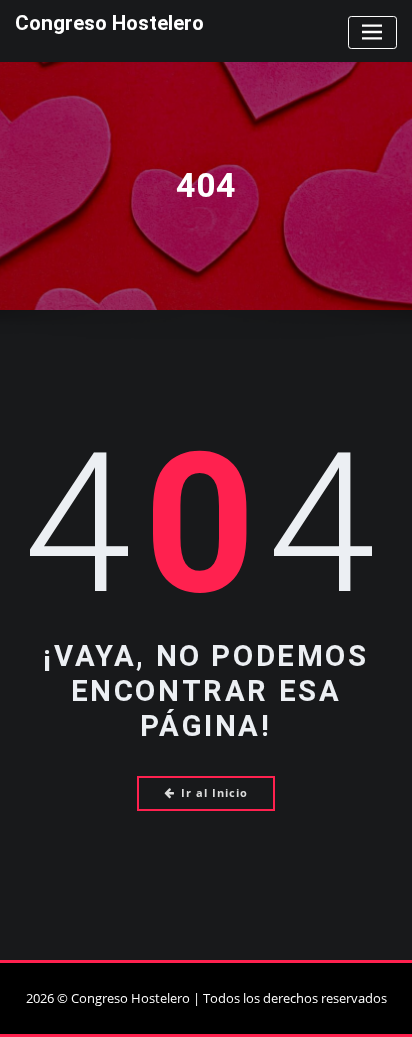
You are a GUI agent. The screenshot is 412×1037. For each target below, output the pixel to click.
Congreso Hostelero (109, 23)
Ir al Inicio (214, 792)
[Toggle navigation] (372, 32)
